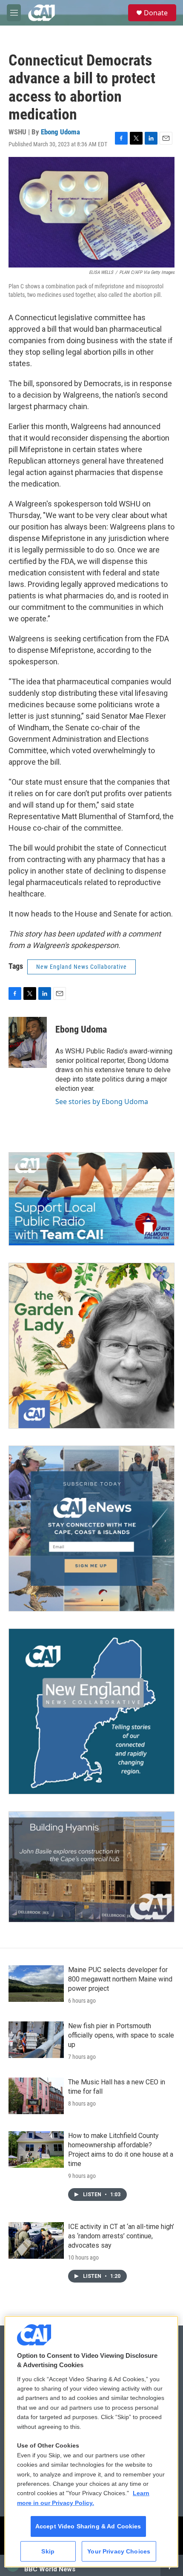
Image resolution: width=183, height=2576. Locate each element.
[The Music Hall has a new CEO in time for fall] (36, 2096)
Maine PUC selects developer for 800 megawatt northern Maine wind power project (120, 1979)
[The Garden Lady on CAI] (91, 1346)
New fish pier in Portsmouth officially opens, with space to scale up (121, 2035)
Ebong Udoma (60, 132)
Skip (48, 2551)
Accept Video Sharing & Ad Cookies (88, 2526)
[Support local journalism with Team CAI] (91, 1199)
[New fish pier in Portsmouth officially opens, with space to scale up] (36, 2040)
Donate (156, 13)
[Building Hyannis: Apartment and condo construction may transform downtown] (91, 1867)
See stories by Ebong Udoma (102, 1102)
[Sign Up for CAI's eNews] (91, 1529)
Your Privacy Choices (119, 2551)
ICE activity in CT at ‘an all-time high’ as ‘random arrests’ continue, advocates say (121, 2236)
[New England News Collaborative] (91, 1711)
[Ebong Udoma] (28, 1042)
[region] (91, 2442)
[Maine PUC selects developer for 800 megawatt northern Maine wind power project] (36, 1984)
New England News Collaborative (81, 967)
